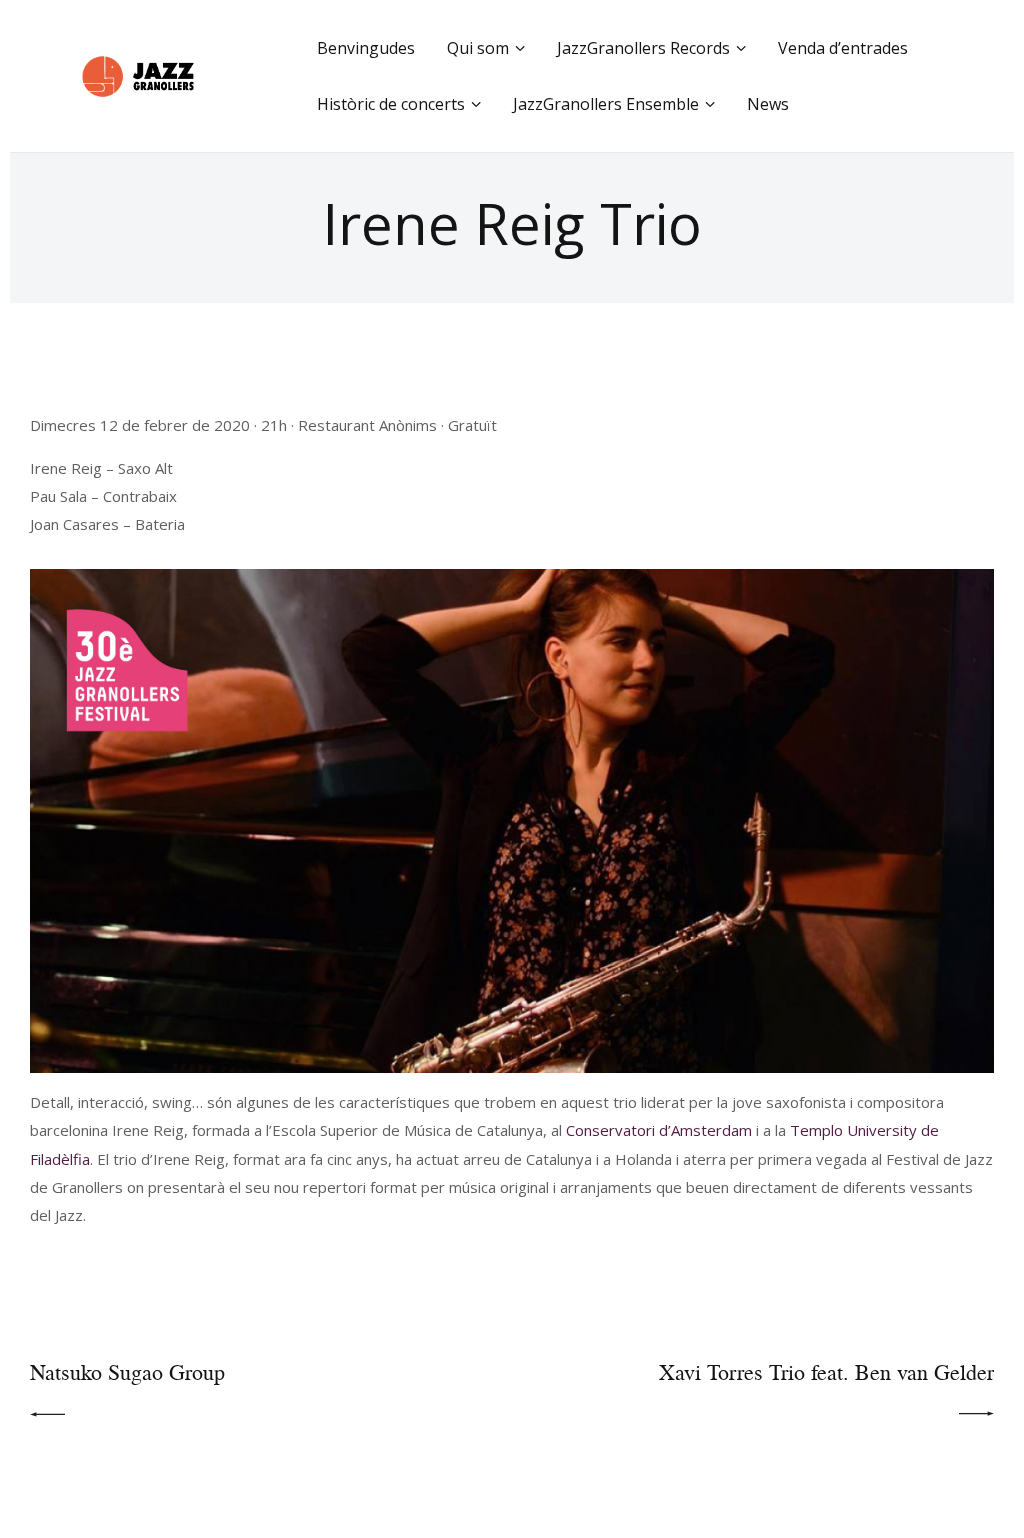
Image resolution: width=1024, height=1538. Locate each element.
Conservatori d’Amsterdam (659, 1130)
